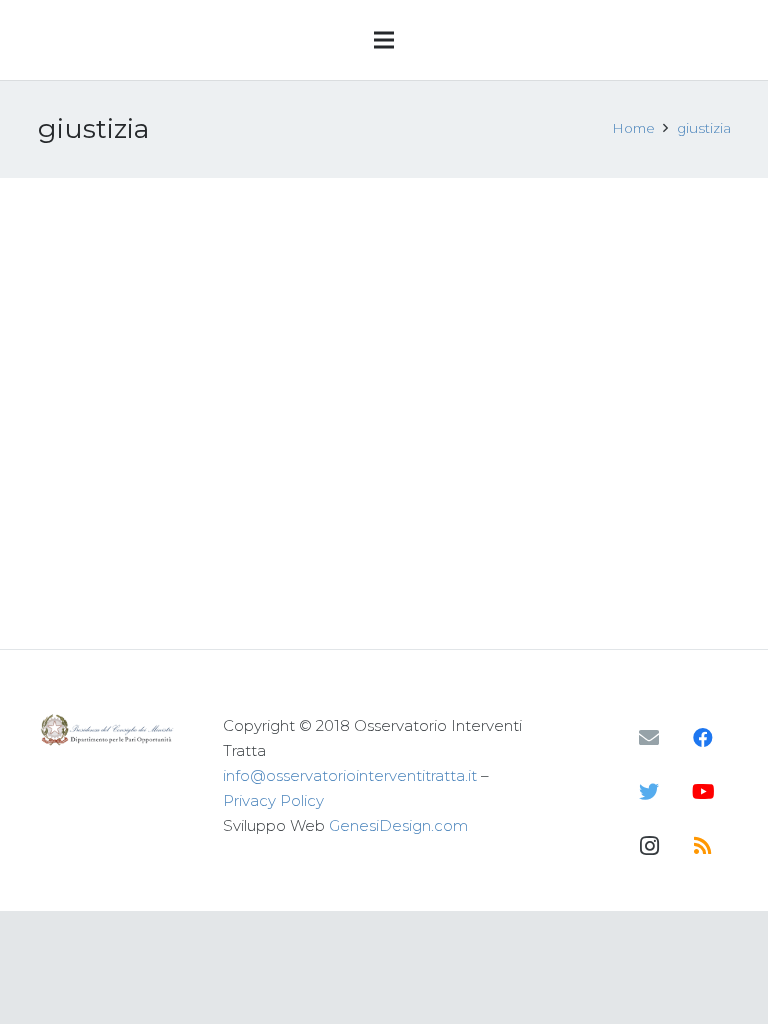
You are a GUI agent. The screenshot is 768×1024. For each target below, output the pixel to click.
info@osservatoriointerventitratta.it (350, 775)
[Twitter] (649, 792)
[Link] (109, 730)
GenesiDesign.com (398, 825)
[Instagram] (649, 846)
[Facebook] (703, 738)
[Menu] (384, 40)
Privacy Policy (273, 800)
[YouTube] (703, 792)
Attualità (211, 315)
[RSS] (703, 846)
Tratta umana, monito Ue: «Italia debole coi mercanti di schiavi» (190, 252)
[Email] (649, 738)
